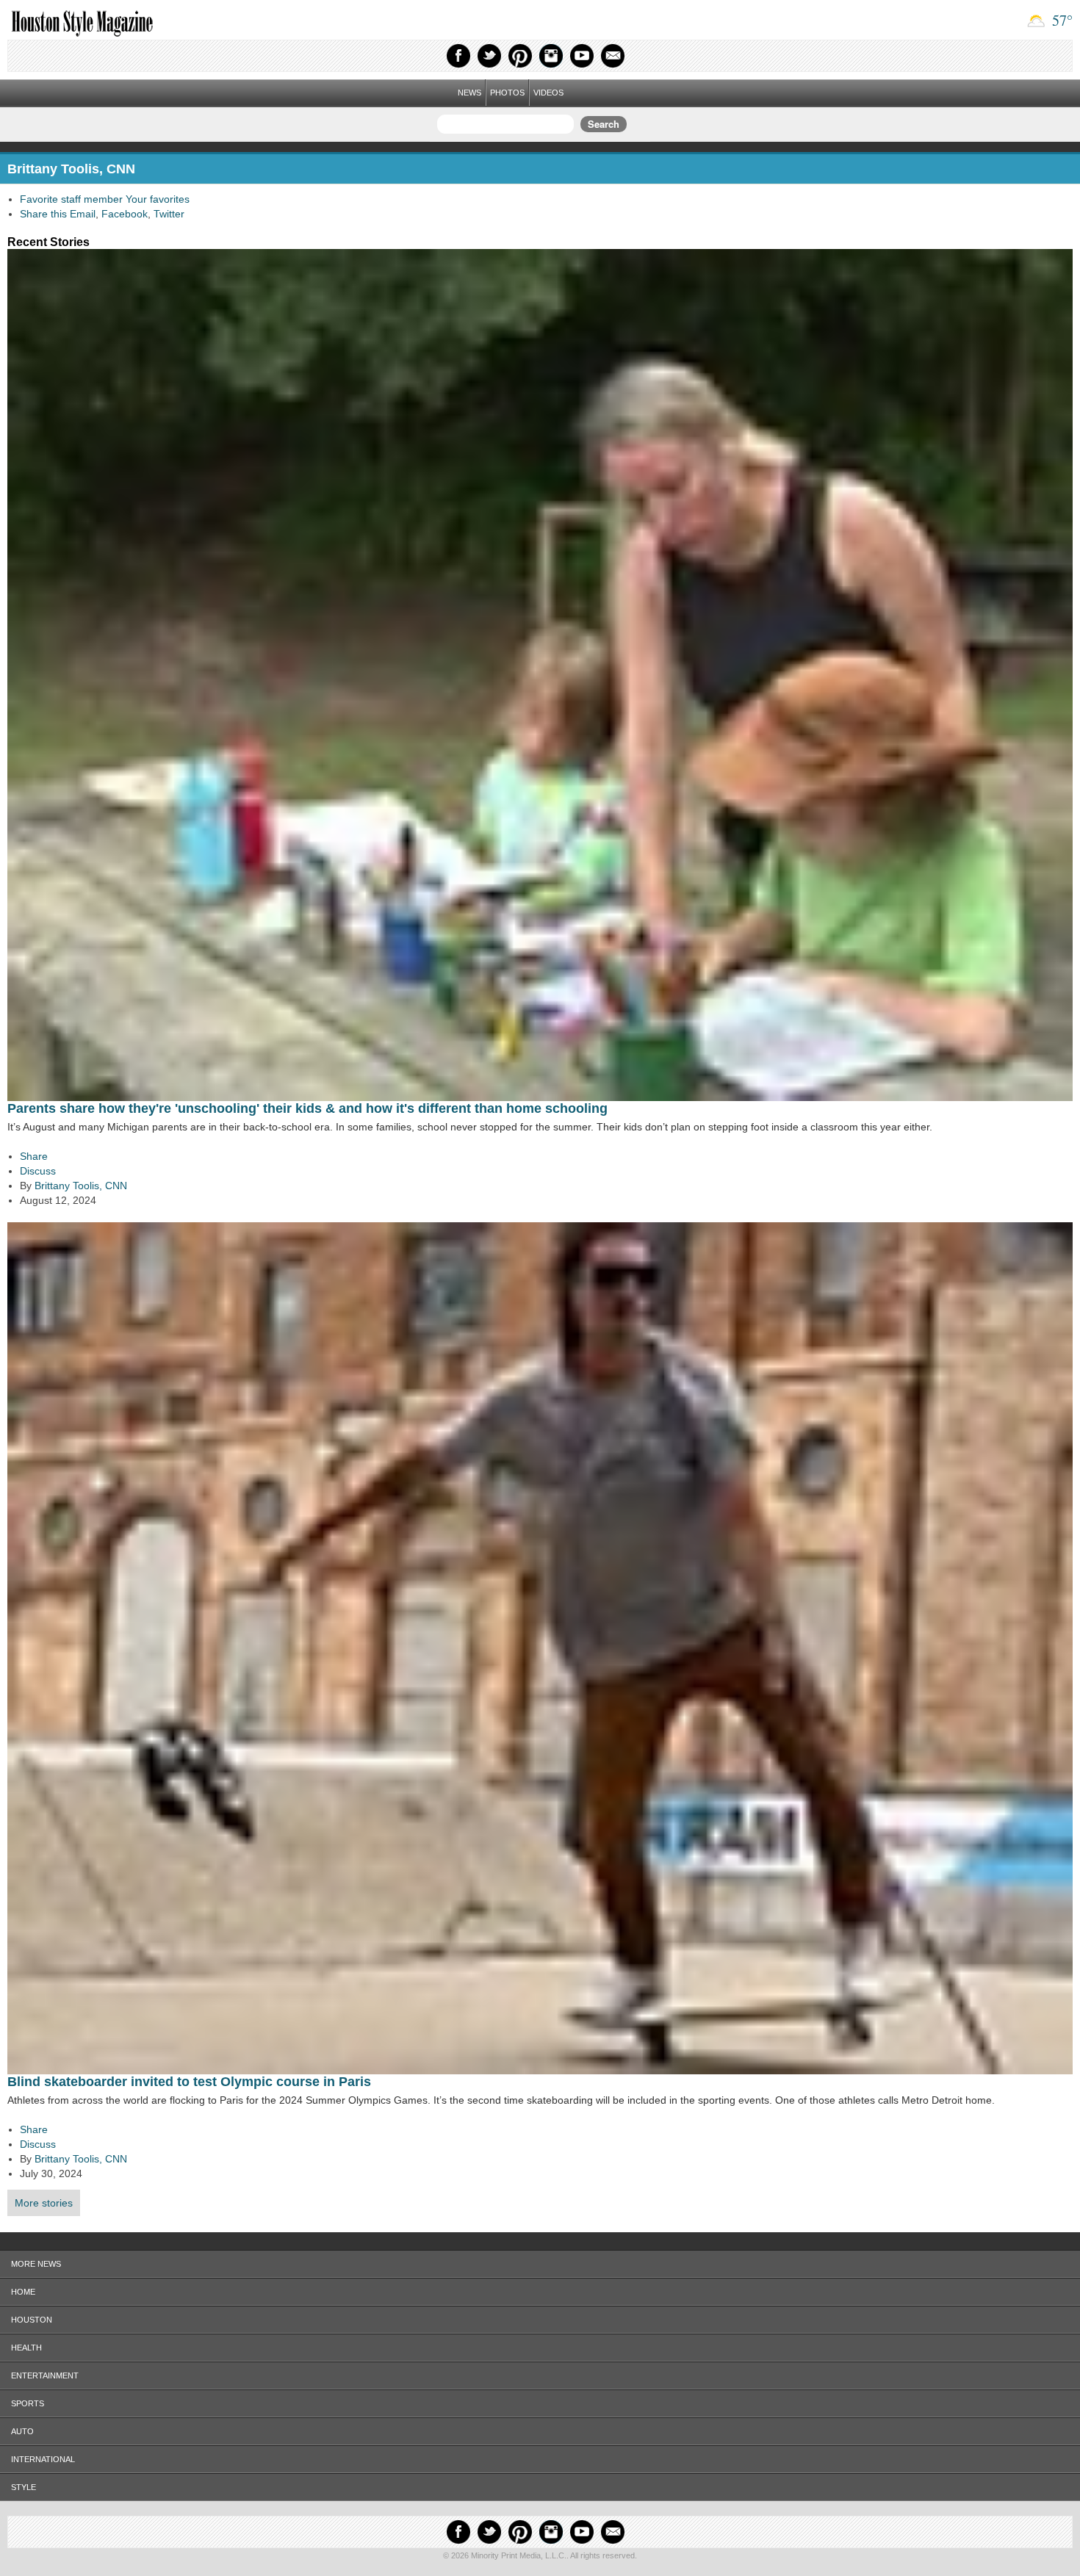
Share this (43, 214)
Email (613, 56)
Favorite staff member (71, 199)
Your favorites (158, 199)
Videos (548, 93)
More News (36, 2264)
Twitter (489, 56)
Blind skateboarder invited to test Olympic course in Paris (189, 2082)
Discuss (38, 1171)
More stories (44, 2203)
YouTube (582, 56)
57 (1061, 20)
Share (34, 1156)
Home (23, 2292)
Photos (507, 93)
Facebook (458, 56)
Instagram (551, 56)
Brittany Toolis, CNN (81, 1186)
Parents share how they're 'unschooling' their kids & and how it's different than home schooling (307, 1108)
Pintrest (520, 56)
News (469, 93)
